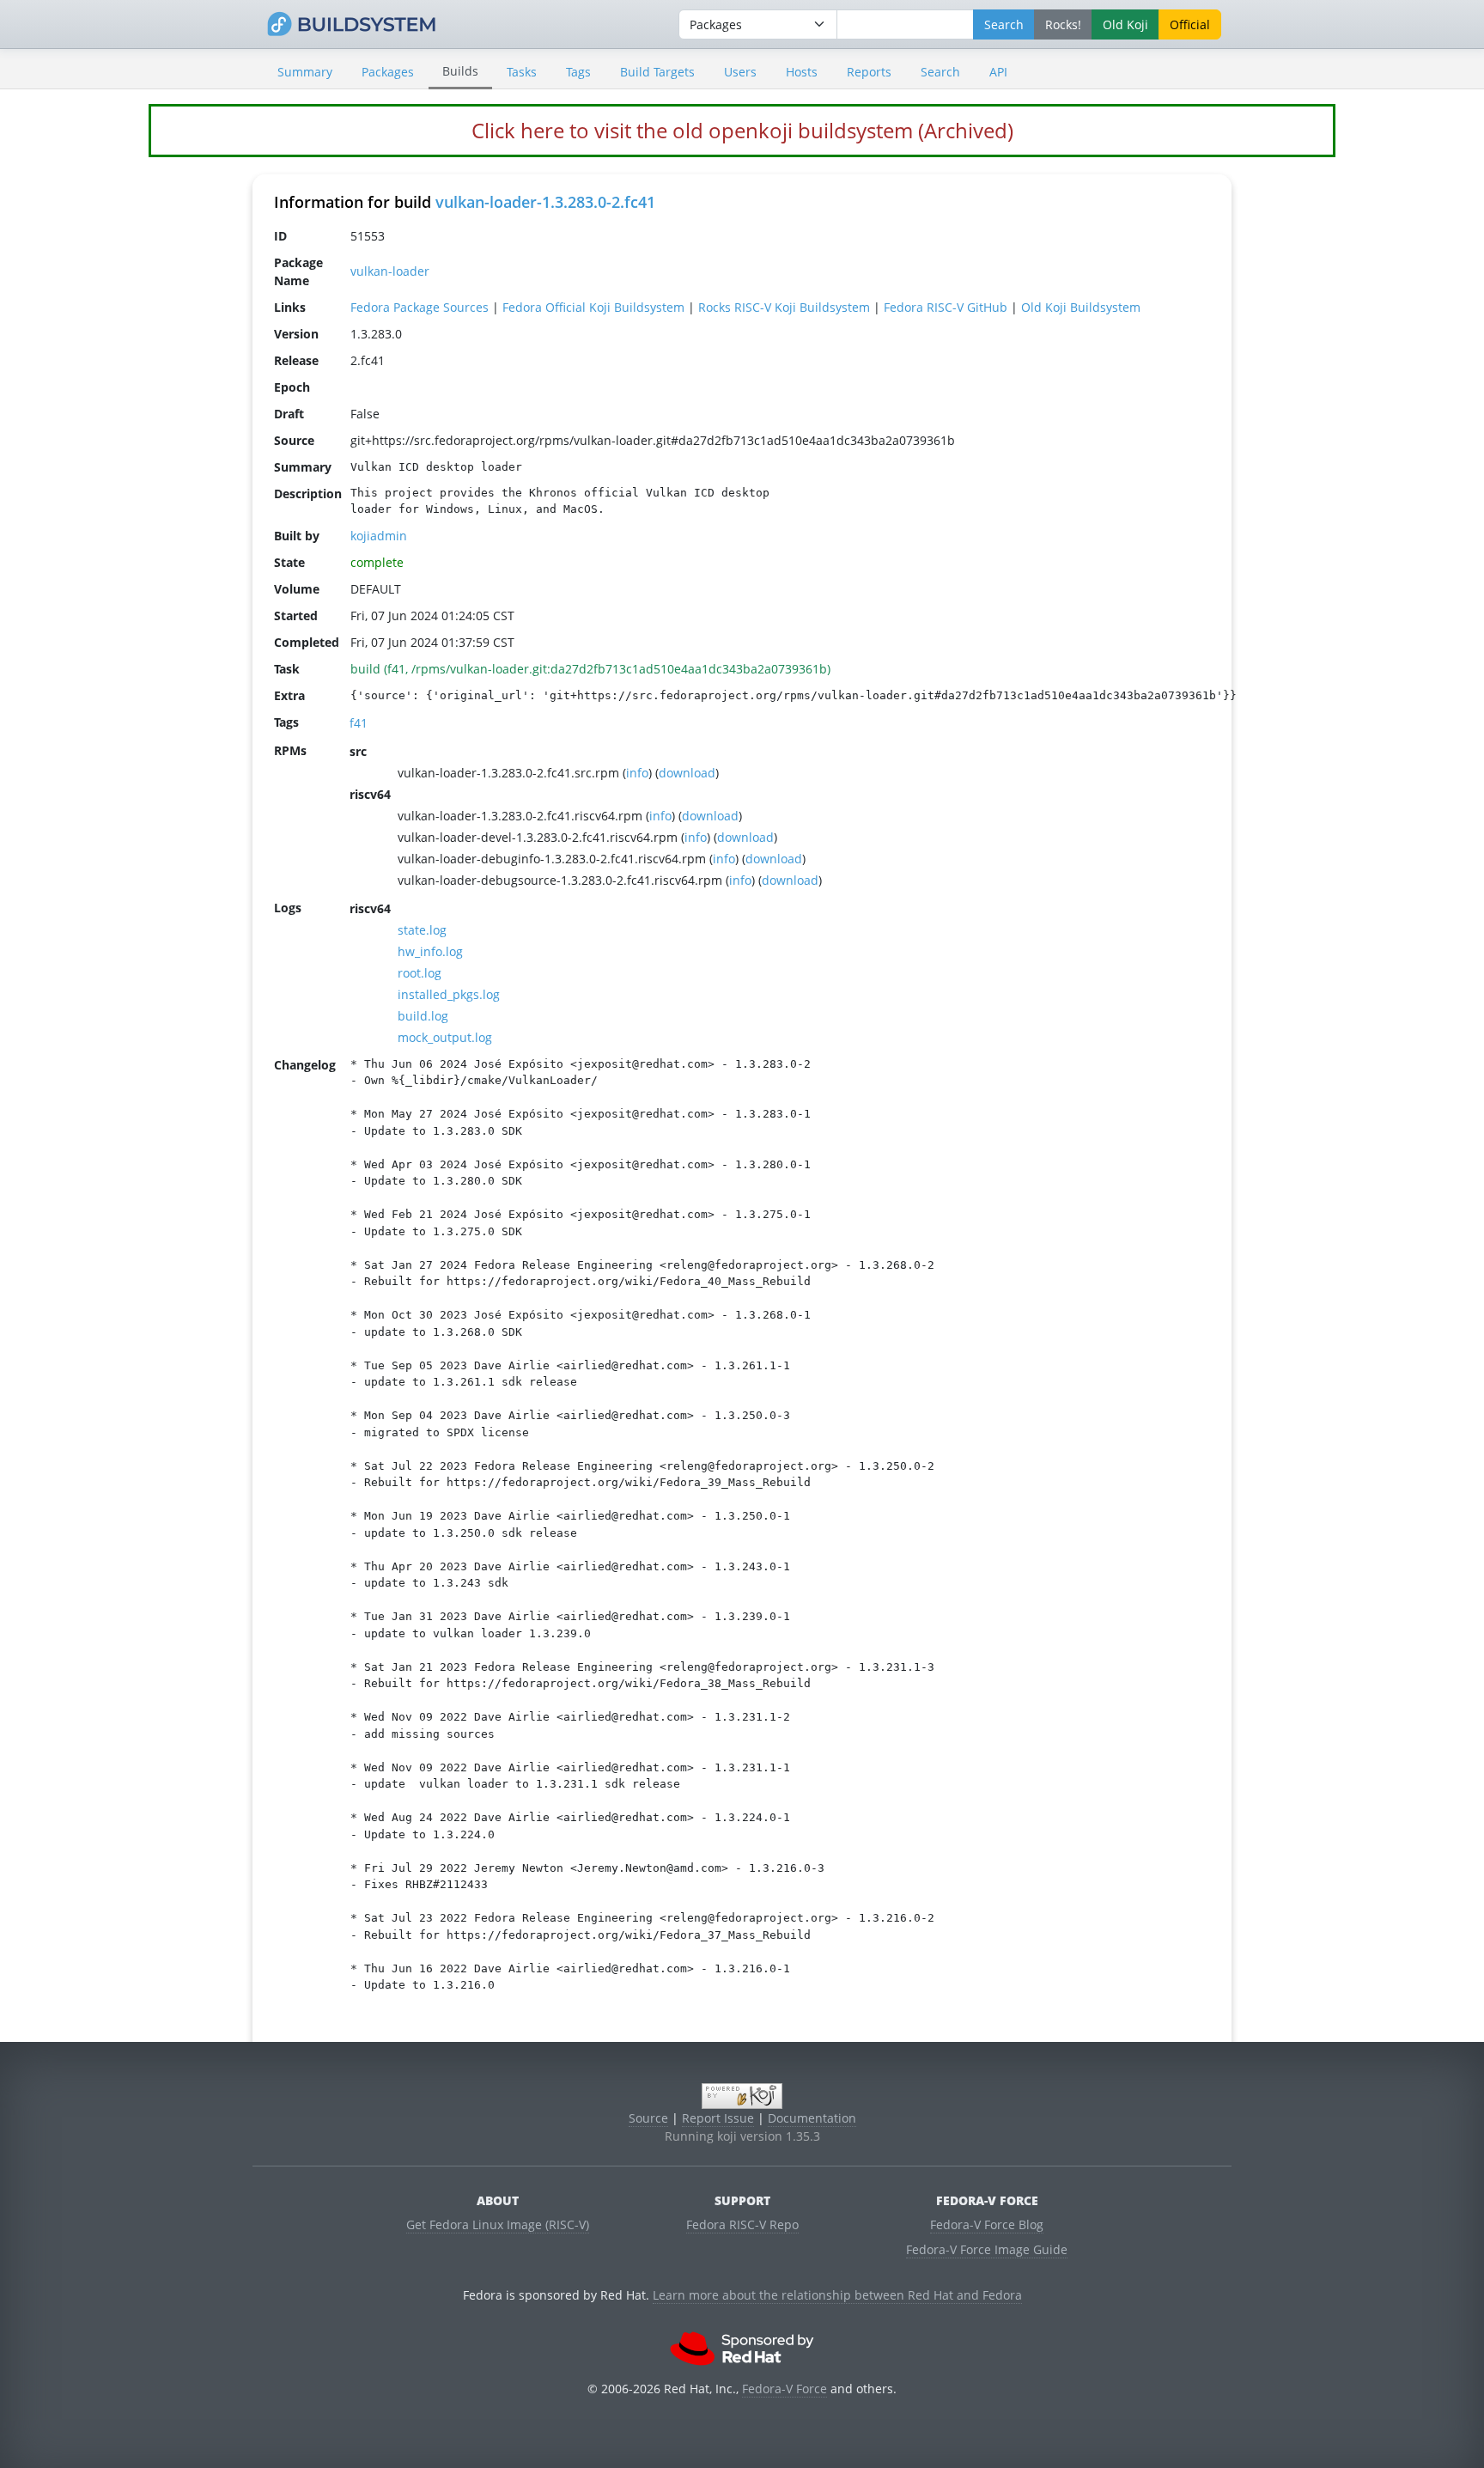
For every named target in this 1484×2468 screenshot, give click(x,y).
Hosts (802, 72)
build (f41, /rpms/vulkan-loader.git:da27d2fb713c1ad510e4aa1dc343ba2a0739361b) (590, 669)
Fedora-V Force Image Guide (987, 2249)
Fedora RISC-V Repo (742, 2224)
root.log (420, 973)
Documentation (812, 2118)
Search (940, 72)
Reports (869, 72)
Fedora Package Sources (420, 307)
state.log (422, 930)
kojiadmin (379, 536)
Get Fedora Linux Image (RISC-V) (498, 2224)
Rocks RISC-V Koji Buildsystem (784, 307)
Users (740, 72)
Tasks (522, 72)
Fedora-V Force (785, 2389)
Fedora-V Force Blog (987, 2224)
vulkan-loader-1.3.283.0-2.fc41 (545, 202)
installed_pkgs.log (449, 994)
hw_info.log (430, 951)
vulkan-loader (390, 271)
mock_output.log (445, 1037)
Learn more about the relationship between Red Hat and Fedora (837, 2295)
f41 (359, 723)
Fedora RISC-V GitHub (946, 307)
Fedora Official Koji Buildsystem (593, 307)
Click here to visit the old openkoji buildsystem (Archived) (742, 130)
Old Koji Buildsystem (1081, 307)
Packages (388, 72)
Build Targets (657, 72)
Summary (305, 72)
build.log (423, 1016)
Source (648, 2118)
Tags (578, 72)
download (687, 773)
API (998, 72)
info (637, 773)
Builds (460, 71)
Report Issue (718, 2118)
